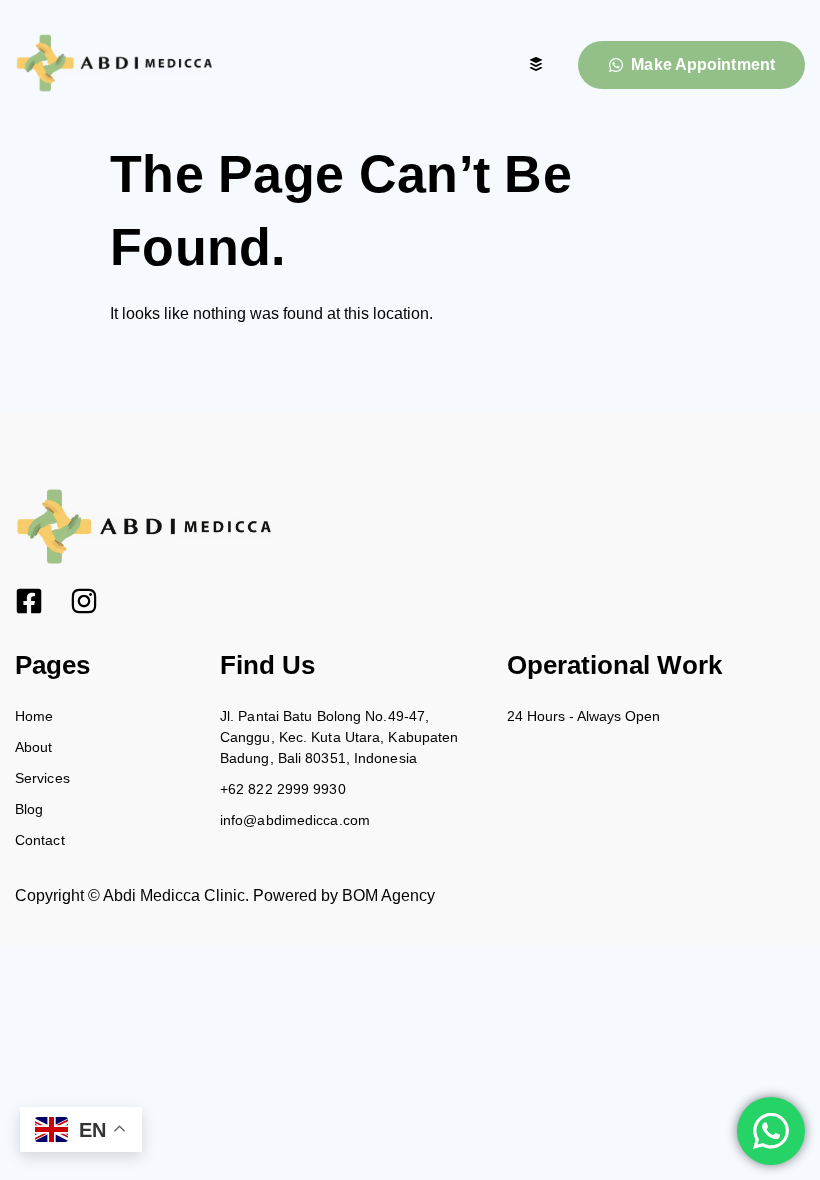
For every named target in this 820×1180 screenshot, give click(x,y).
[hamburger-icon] (535, 65)
